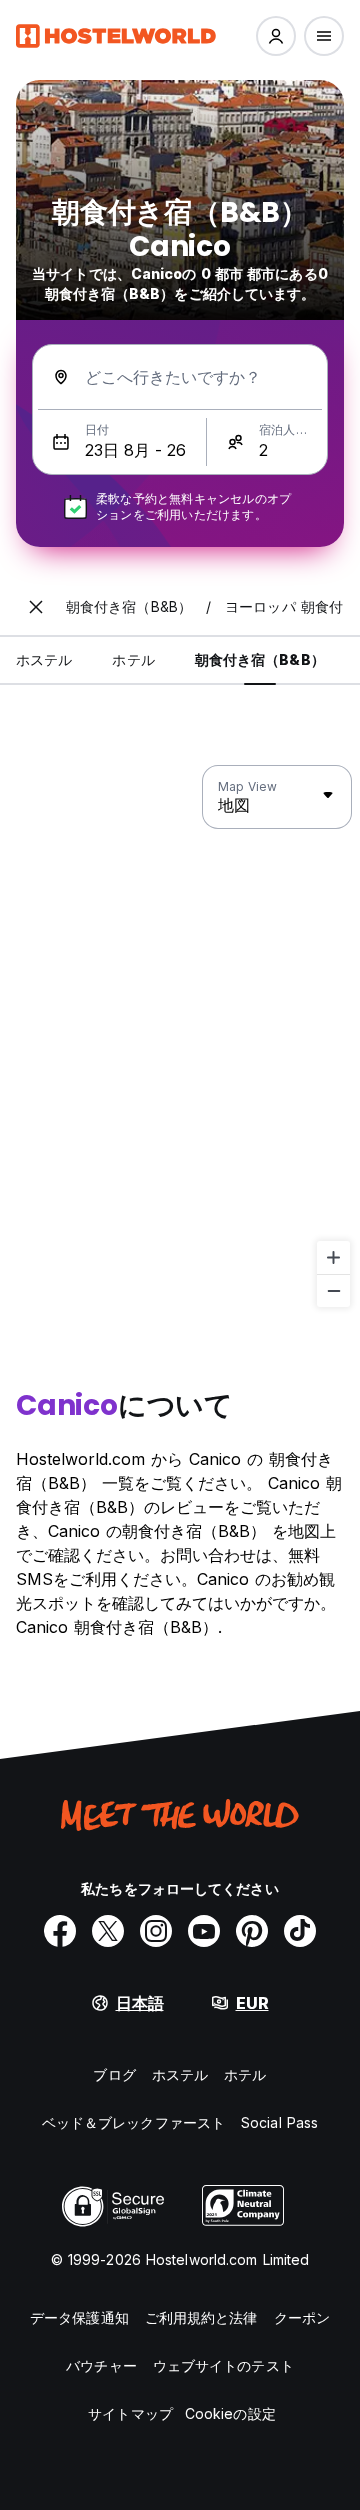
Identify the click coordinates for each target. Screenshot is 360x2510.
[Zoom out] (333, 1290)
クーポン (302, 2317)
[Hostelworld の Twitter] (108, 1931)
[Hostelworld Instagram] (156, 1931)
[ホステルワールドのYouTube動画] (204, 1931)
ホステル (180, 2074)
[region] (180, 1037)
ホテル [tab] (133, 659)
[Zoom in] (333, 1257)
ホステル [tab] (44, 659)
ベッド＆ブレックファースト (133, 2122)
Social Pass (279, 2122)
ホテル (245, 2074)
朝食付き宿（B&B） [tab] (260, 659)
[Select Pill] (276, 36)
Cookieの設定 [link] (230, 2413)
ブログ (114, 2074)
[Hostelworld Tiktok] (300, 1931)
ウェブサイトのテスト (223, 2365)
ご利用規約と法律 (201, 2317)
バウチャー (101, 2365)
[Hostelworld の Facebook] (60, 1931)
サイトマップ (130, 2413)
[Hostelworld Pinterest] (252, 1931)
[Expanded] (36, 607)
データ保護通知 (79, 2317)
